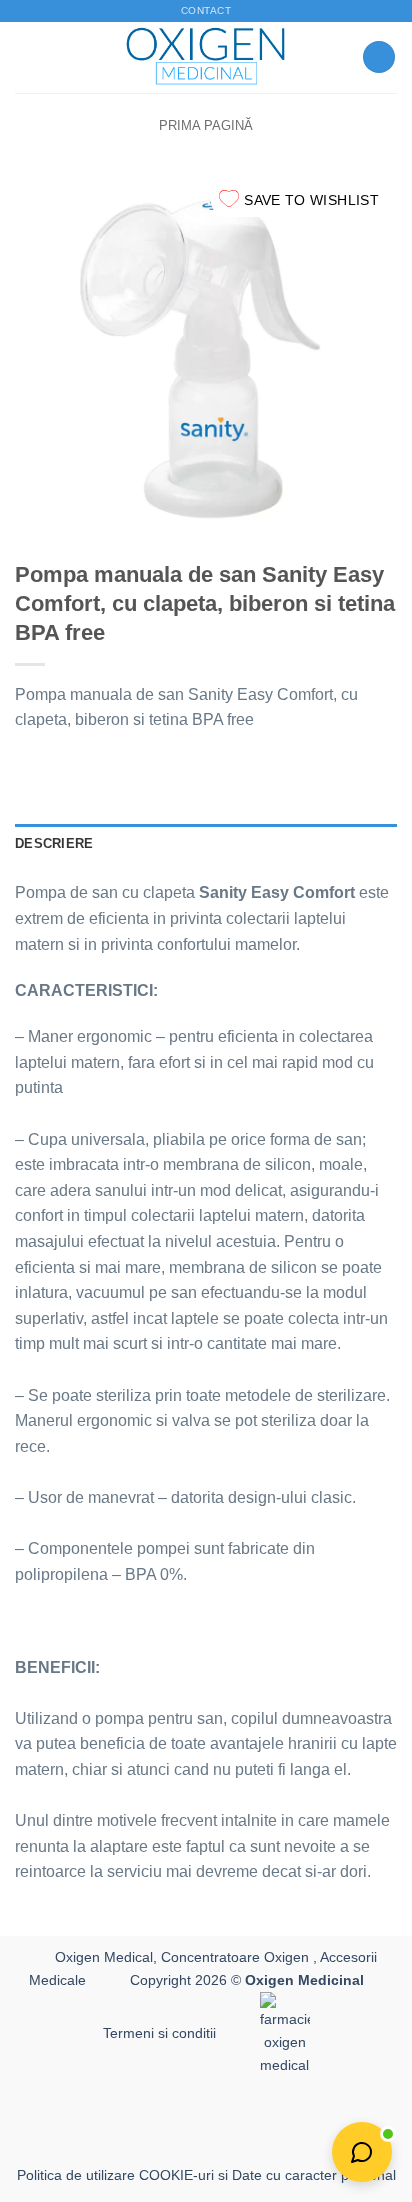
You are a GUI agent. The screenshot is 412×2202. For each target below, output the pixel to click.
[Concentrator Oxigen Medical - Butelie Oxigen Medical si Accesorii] (206, 57)
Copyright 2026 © (247, 1980)
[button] (27, 56)
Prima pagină (206, 125)
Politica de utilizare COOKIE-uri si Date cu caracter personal (206, 2175)
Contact (206, 10)
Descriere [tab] (54, 843)
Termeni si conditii (159, 2033)
